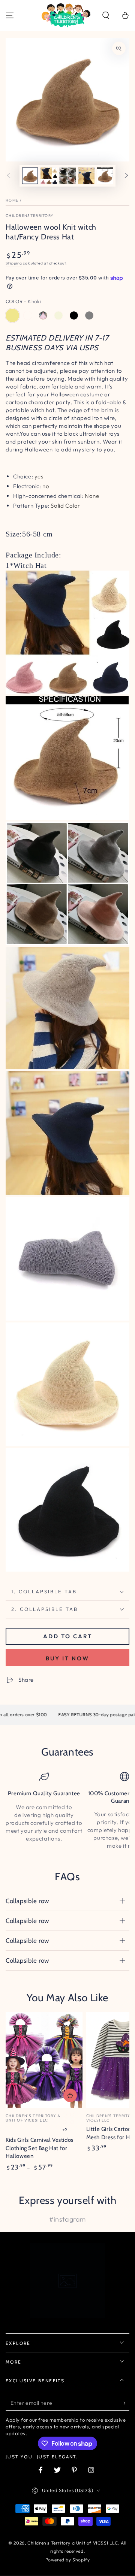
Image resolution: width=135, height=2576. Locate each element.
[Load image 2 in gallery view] (49, 176)
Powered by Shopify (68, 2560)
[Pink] (43, 315)
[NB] (28, 315)
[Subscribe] (125, 2403)
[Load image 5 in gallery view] (105, 176)
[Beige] (58, 315)
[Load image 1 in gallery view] (30, 176)
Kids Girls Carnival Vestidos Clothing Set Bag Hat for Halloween (40, 2148)
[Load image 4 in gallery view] (86, 176)
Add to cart (68, 1636)
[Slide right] (126, 176)
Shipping (14, 263)
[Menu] (10, 15)
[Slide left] (9, 176)
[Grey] (89, 315)
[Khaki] (12, 315)
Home (12, 200)
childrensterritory (30, 216)
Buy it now (67, 1658)
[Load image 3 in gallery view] (67, 176)
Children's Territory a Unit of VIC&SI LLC (73, 2543)
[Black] (74, 315)
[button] (106, 15)
